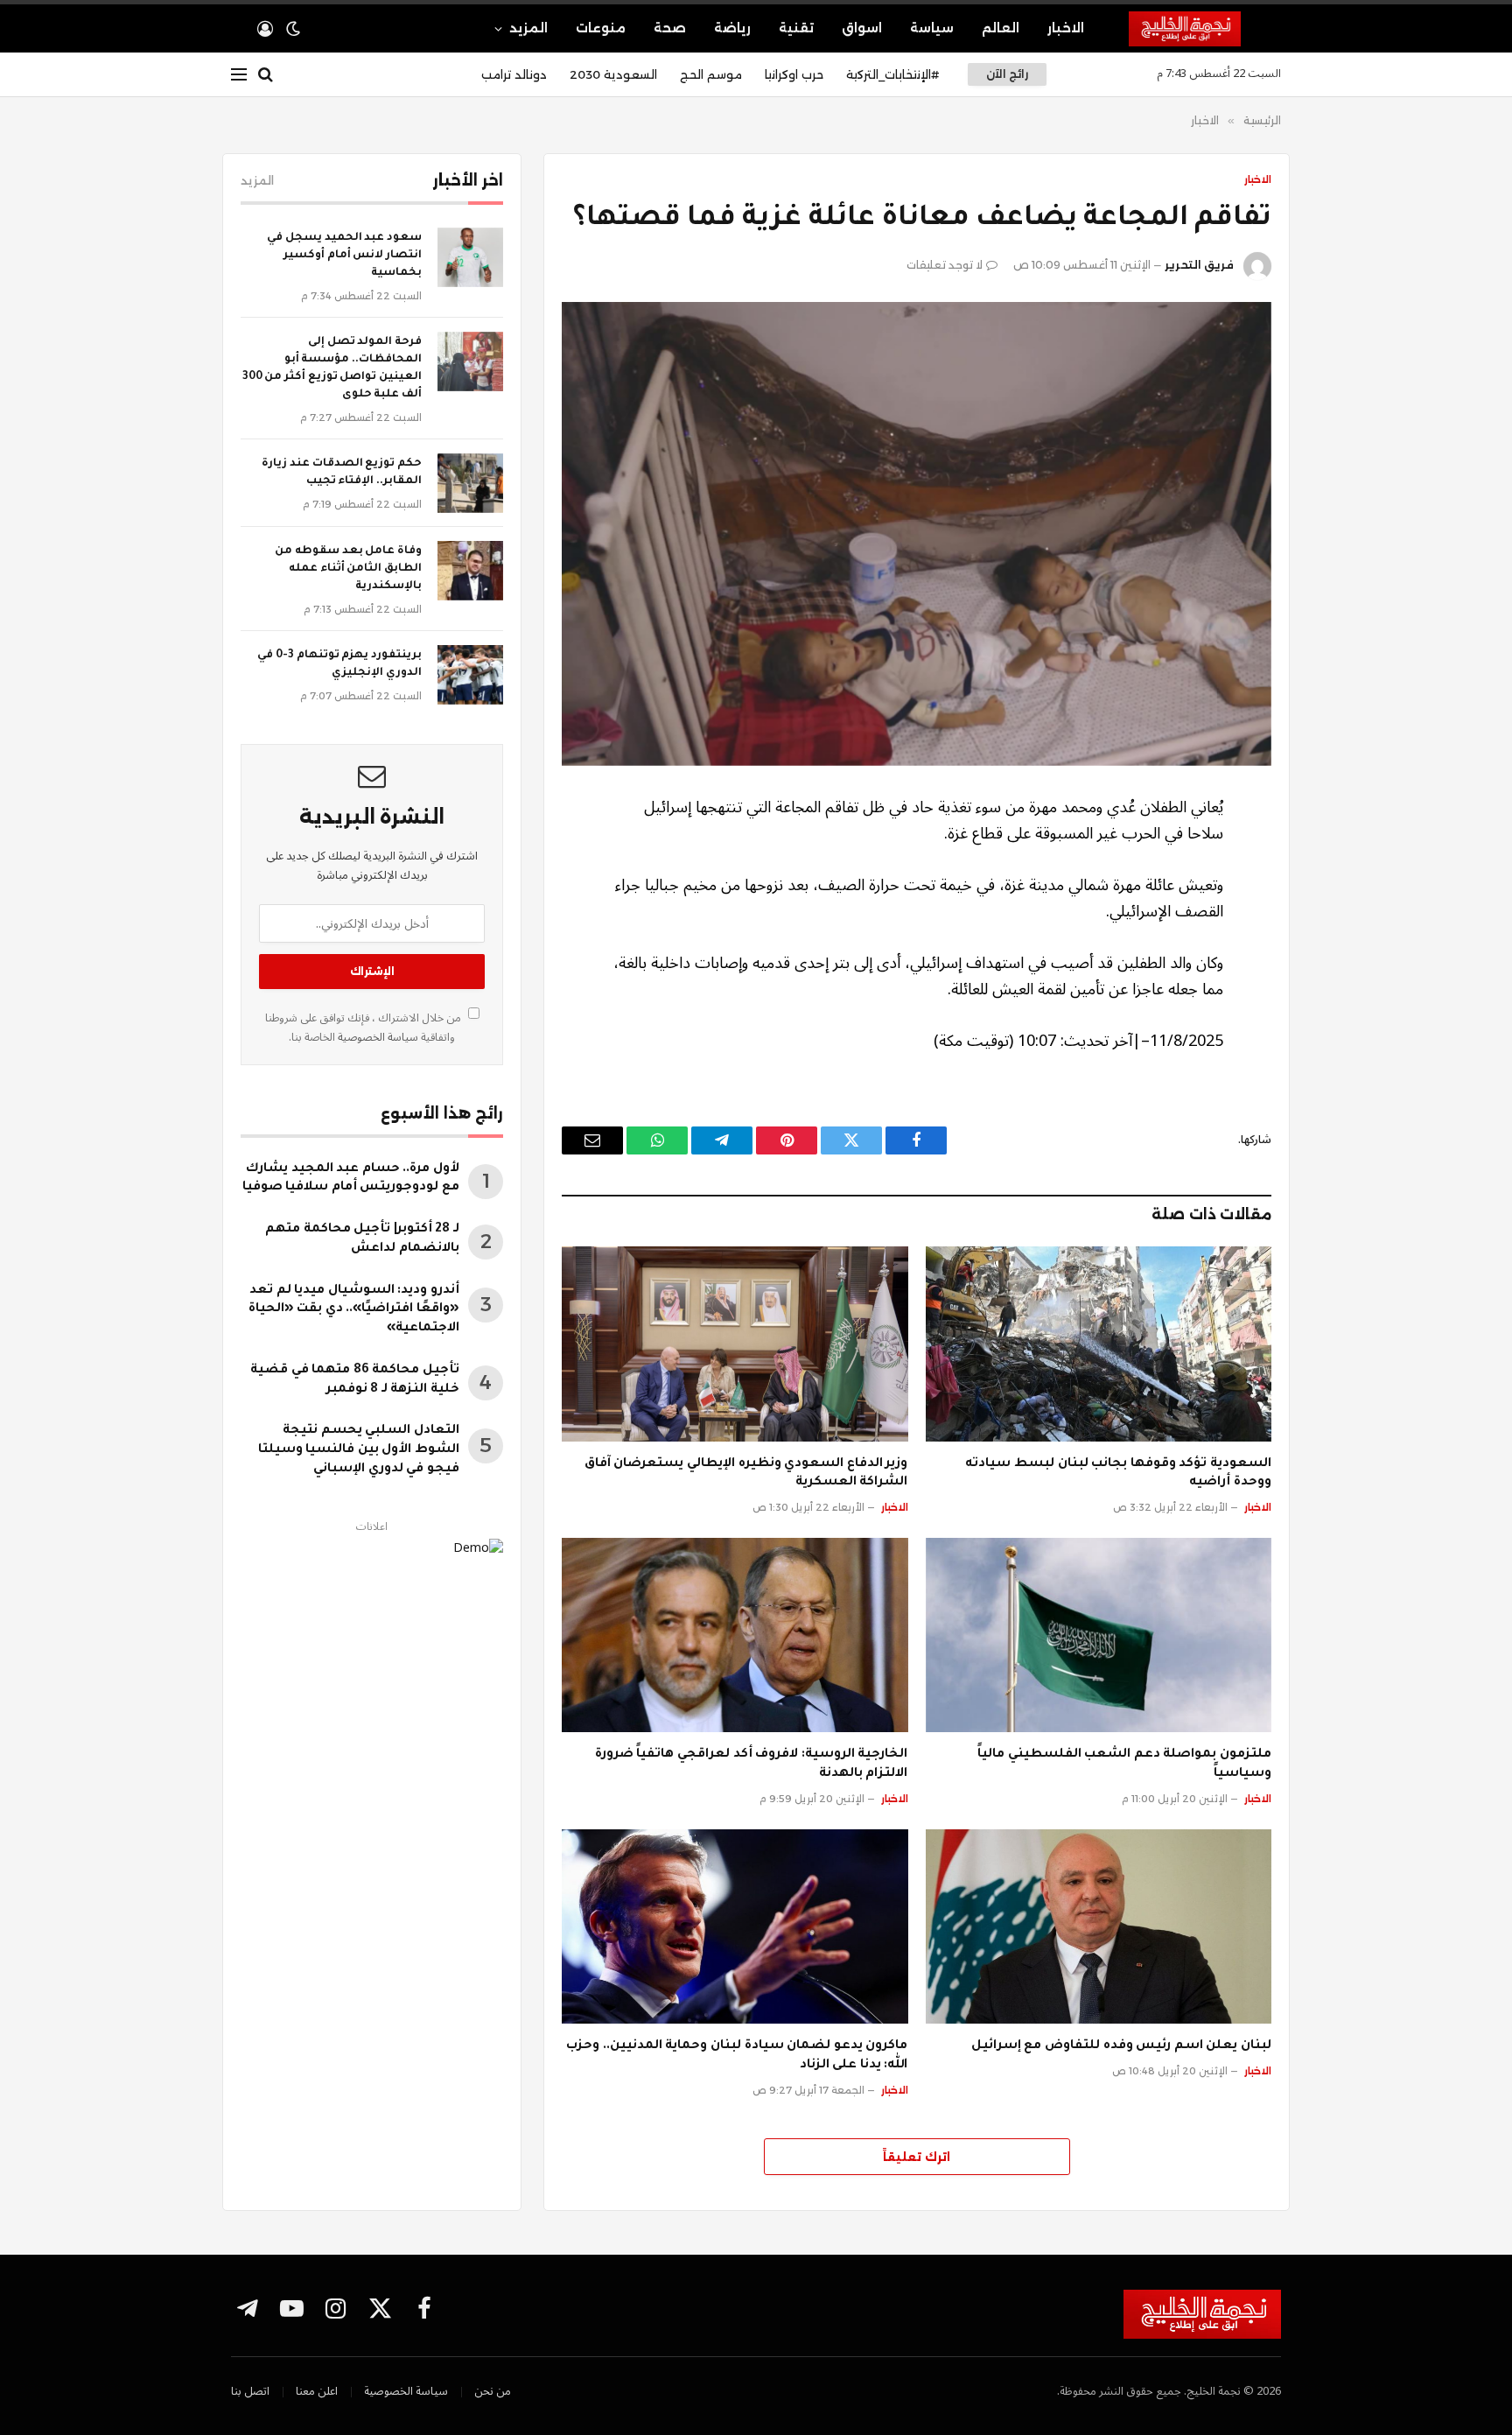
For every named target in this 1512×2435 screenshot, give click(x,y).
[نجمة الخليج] (1205, 29)
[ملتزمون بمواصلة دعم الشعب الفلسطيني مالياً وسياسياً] (1099, 1635)
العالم (1001, 28)
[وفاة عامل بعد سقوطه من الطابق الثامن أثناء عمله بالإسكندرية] (470, 571)
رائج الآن (1007, 74)
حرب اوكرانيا (794, 74)
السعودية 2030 (613, 74)
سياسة (932, 28)
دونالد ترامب (514, 74)
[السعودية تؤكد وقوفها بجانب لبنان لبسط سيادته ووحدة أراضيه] (1099, 1344)
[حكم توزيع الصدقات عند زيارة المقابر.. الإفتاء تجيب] (470, 483)
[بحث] (266, 75)
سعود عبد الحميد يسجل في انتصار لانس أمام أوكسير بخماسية (344, 256)
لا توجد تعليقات (945, 265)
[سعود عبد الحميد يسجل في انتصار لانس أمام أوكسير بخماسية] (470, 257)
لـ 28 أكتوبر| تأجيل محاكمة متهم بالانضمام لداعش (362, 1239)
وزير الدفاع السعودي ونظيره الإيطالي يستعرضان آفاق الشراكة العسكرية (746, 1474)
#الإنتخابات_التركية (892, 74)
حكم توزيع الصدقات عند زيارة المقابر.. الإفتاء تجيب (342, 473)
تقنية (796, 28)
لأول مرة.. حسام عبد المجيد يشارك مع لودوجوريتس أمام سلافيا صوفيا (351, 1179)
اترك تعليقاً (917, 2157)
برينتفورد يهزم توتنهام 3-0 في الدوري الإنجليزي (339, 664)
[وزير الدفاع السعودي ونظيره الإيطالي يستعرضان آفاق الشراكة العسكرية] (735, 1344)
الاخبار (1066, 28)
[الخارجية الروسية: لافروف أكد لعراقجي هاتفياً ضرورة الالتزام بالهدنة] (735, 1635)
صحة (670, 28)
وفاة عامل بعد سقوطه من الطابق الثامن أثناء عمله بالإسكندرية (348, 569)
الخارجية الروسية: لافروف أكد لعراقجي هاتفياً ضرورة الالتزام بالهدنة (752, 1765)
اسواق (862, 28)
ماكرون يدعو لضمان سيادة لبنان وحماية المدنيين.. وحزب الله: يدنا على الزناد (737, 2056)
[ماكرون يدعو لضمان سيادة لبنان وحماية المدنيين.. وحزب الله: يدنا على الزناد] (735, 1926)
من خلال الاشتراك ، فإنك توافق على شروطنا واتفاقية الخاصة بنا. (364, 1027)
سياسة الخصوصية (377, 1037)
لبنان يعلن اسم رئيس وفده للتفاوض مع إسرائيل (1121, 2046)
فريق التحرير (1199, 265)
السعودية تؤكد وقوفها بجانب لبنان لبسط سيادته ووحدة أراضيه (1118, 1474)
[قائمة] (239, 75)
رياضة (732, 28)
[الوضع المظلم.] (293, 29)
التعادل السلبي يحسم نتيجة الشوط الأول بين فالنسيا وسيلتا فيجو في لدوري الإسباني (359, 1450)
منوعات (601, 28)
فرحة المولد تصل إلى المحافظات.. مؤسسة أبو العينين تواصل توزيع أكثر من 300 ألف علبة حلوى (332, 368)
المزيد (528, 28)
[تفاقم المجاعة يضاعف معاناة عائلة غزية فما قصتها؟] (917, 534)
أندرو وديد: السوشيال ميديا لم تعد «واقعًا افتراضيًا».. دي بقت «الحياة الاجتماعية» (354, 1310)
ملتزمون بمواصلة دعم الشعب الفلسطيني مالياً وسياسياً (1124, 1765)
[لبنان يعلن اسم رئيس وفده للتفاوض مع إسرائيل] (1099, 1926)
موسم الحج (711, 74)
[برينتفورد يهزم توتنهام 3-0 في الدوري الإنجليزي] (470, 675)
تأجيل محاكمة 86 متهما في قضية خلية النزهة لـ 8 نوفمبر (355, 1380)
